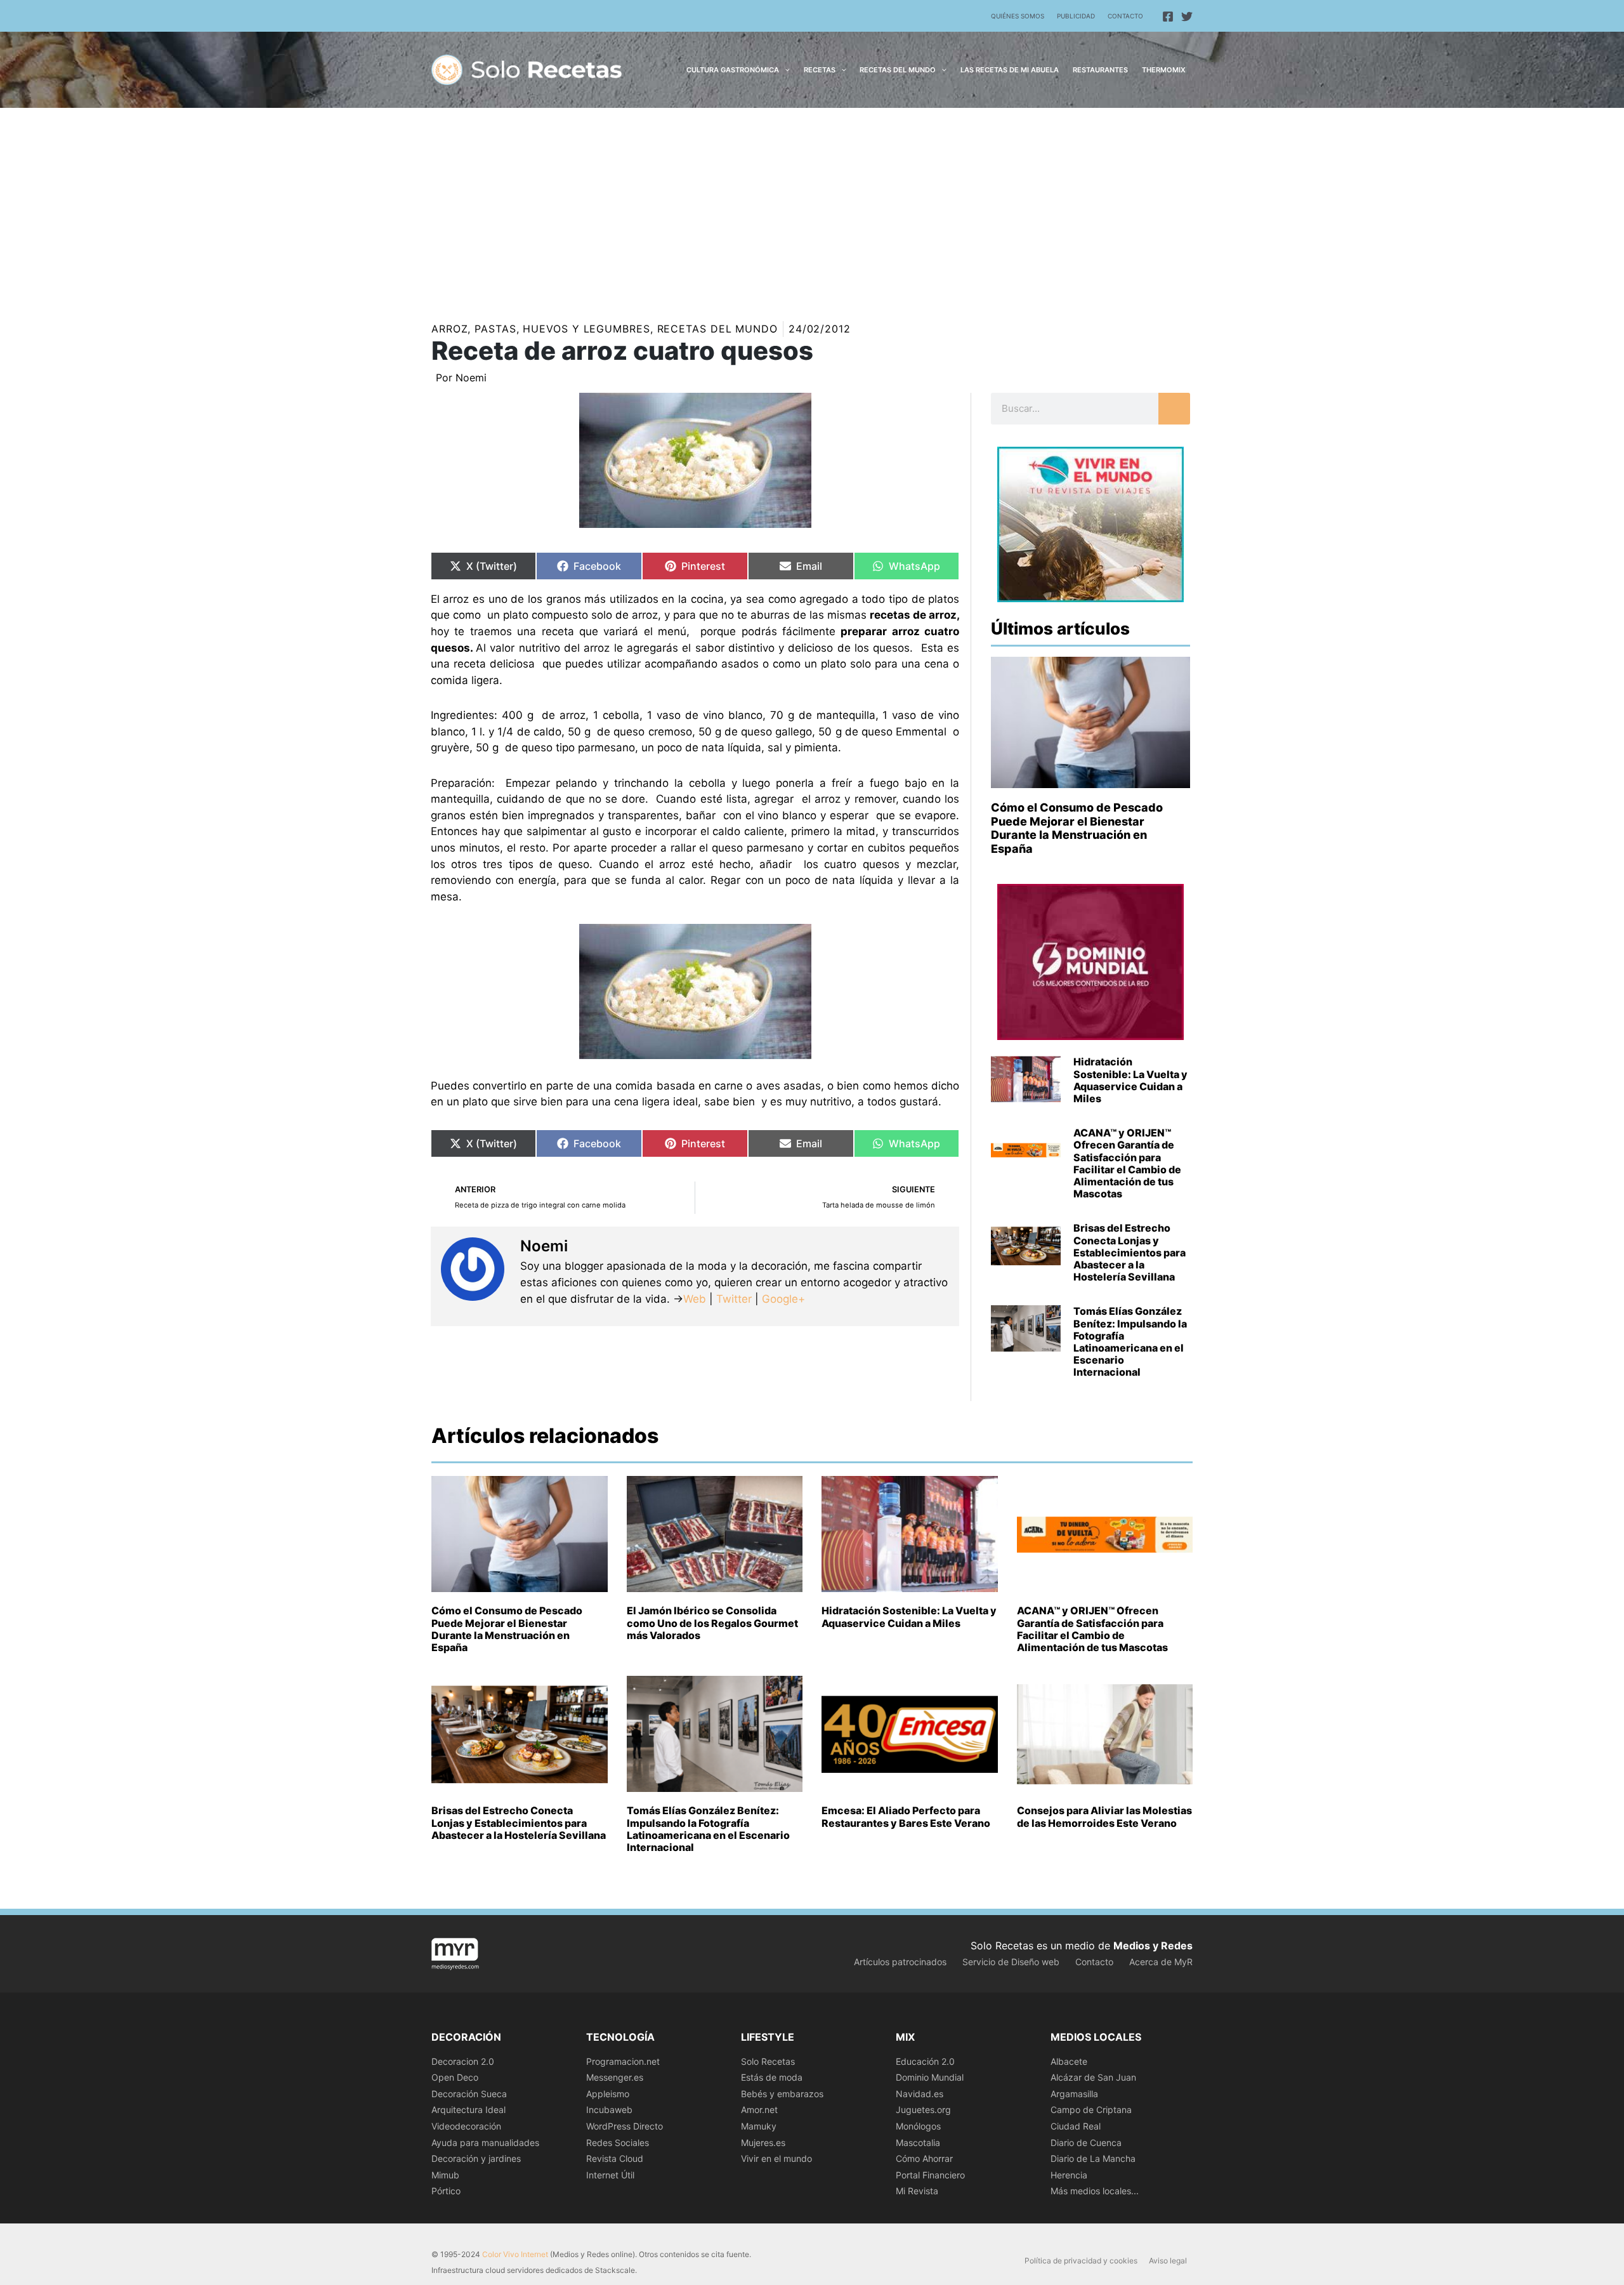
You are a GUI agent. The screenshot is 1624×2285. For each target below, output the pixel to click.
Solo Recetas (768, 2061)
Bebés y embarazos (782, 2094)
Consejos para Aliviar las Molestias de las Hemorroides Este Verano (1104, 1816)
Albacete (1069, 2061)
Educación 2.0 (925, 2061)
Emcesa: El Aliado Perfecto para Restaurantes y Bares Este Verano (906, 1816)
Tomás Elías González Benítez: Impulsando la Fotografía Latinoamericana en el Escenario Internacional (1130, 1341)
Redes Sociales (618, 2143)
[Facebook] (1168, 16)
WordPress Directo (625, 2126)
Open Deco (455, 2077)
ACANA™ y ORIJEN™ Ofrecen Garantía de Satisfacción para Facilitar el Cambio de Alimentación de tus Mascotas (1127, 1163)
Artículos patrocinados (900, 1962)
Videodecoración (466, 2126)
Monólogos (918, 2126)
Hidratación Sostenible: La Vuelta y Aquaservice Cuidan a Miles (1130, 1080)
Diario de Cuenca (1086, 2143)
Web (695, 1299)
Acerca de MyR (1161, 1962)
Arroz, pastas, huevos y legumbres (541, 329)
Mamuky (759, 2126)
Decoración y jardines (476, 2158)
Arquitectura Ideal (468, 2110)
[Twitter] (1187, 16)
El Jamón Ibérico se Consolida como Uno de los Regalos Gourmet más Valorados (712, 1623)
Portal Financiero (930, 2175)
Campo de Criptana (1091, 2110)
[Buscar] (1174, 409)
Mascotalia (918, 2143)
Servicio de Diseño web (1011, 1962)
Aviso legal (1168, 2261)
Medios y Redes (1153, 1946)
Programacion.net (623, 2061)
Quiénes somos (1018, 16)
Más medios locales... (1095, 2191)
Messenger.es (615, 2077)
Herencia (1069, 2175)
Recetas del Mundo (717, 329)
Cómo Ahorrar (924, 2158)
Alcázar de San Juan (1093, 2077)
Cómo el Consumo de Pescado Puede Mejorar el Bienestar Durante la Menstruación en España (1077, 828)
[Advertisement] (812, 203)
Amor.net (759, 2110)
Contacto (1125, 16)
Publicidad (1076, 16)
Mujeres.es (763, 2143)
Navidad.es (920, 2094)
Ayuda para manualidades (485, 2143)
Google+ (782, 1299)
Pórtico (446, 2191)
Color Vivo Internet (515, 2254)
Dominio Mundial (930, 2077)
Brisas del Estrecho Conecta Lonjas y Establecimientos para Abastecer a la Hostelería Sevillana (1130, 1252)
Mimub (445, 2175)
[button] (784, 70)
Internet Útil (610, 2175)
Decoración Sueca (469, 2094)
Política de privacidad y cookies (1081, 2261)
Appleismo (608, 2094)
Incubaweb (609, 2110)
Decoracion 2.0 (463, 2061)
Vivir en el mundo (776, 2158)
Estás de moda (772, 2077)
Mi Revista (917, 2191)
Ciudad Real (1076, 2126)
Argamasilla (1074, 2094)
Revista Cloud (615, 2158)
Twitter (734, 1299)
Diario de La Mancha (1093, 2158)
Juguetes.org (923, 2110)
